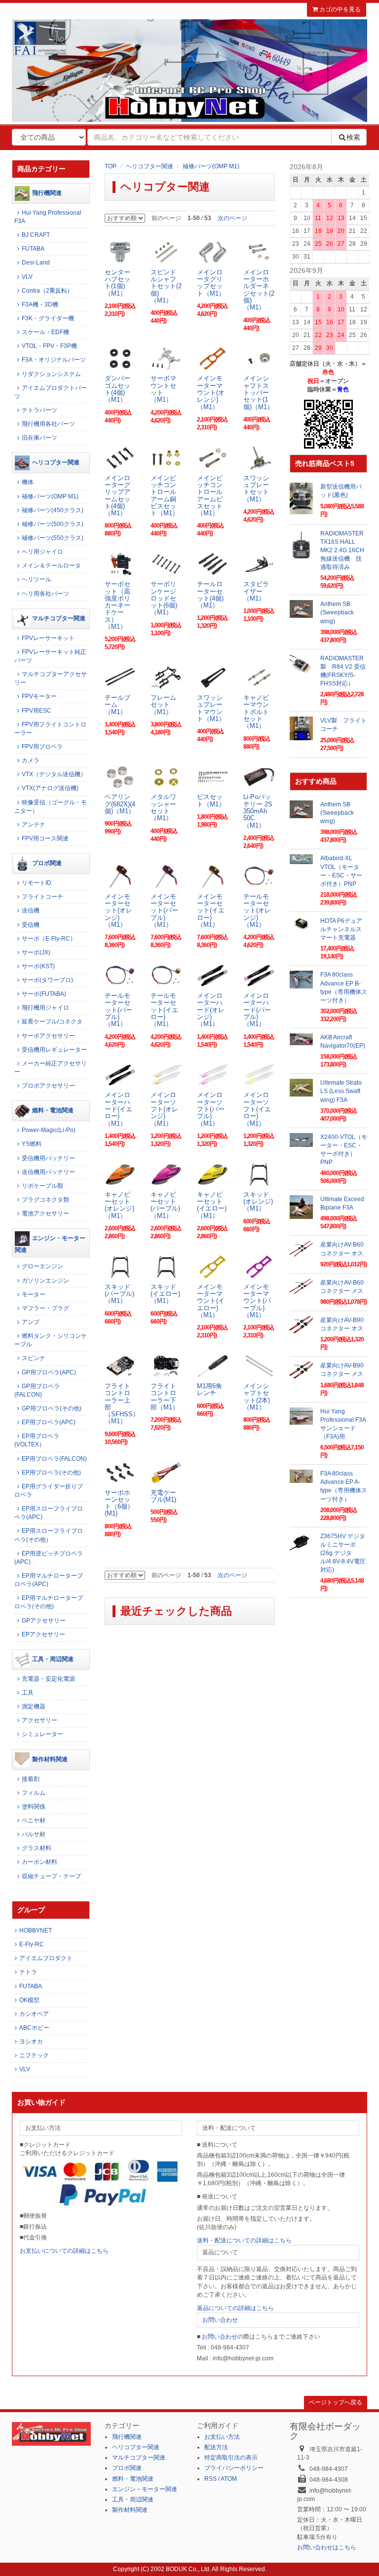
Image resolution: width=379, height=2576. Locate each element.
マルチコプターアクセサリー (51, 678)
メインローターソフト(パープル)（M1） (211, 1109)
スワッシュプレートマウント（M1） (211, 708)
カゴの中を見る (339, 9)
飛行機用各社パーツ (48, 424)
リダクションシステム (51, 374)
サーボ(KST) (38, 966)
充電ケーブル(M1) (163, 1496)
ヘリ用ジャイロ (42, 552)
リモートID (37, 883)
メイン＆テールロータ (51, 566)
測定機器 (34, 1706)
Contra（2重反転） (47, 291)
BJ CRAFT (36, 235)
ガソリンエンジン (45, 1281)
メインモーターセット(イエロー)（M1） (211, 910)
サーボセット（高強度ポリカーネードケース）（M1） (117, 605)
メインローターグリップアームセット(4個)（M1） (117, 495)
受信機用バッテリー (48, 1158)
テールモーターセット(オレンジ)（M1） (257, 910)
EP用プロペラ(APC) (49, 1422)
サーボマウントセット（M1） (163, 389)
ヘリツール (37, 579)
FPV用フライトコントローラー (50, 729)
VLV (27, 277)
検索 (353, 137)
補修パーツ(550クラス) (53, 538)
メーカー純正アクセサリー (51, 1068)
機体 (28, 482)
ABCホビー (34, 2028)
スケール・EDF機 (45, 332)
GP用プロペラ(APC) (49, 1372)
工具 (28, 1693)
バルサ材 (34, 1834)
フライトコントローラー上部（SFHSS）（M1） (122, 1403)
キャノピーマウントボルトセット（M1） (256, 712)
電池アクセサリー (45, 1213)
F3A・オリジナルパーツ (54, 360)
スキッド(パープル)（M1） (119, 1294)
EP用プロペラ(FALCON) (54, 1459)
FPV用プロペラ (42, 747)
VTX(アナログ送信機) (50, 788)
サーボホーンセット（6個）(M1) (119, 1503)
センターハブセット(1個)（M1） (117, 283)
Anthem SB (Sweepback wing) (337, 612)
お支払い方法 (222, 2437)
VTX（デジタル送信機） (54, 774)
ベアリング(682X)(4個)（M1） (120, 804)
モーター (34, 1294)
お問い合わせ (220, 2320)
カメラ (31, 760)
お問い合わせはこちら (327, 2547)
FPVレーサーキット (48, 638)
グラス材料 (37, 1848)
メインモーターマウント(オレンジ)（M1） (211, 392)
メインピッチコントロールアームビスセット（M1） (210, 495)
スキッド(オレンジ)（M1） (258, 1202)
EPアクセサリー (43, 1634)
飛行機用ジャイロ (45, 1008)
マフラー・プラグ (45, 1308)
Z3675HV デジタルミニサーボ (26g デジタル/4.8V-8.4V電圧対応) (343, 1553)
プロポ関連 (47, 863)
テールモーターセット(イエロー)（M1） (164, 1010)
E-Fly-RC (32, 1944)
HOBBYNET (36, 1931)
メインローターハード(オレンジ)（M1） (211, 1010)
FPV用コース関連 (45, 838)
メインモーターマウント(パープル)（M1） (257, 1301)
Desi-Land (36, 263)
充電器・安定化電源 (48, 1679)
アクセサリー (39, 1720)
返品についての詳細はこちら (235, 2308)
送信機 (31, 910)
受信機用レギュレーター (54, 1050)
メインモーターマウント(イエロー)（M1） (211, 1301)
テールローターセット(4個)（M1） (210, 595)
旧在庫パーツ (39, 438)
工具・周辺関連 (53, 1659)
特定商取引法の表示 (231, 2458)
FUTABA (33, 249)
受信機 (31, 925)
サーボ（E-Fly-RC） (49, 939)
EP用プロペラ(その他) (51, 1473)
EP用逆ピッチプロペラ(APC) (49, 1558)
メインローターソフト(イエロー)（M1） (257, 1109)
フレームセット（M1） (163, 705)
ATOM (229, 2479)
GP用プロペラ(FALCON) (37, 1390)
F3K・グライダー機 (48, 318)
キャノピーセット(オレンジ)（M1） (119, 1205)
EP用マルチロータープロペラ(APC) (49, 1580)
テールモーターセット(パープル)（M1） (118, 1010)
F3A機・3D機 (40, 304)
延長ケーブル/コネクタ (52, 1022)
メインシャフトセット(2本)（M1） (257, 1397)
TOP (111, 166)
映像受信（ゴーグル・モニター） (51, 807)
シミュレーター (42, 1734)
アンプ (31, 1322)
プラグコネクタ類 (45, 1200)
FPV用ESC (37, 711)
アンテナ (34, 825)
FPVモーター (39, 696)
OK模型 (29, 2000)
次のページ (232, 218)
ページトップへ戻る (336, 2402)
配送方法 (216, 2447)
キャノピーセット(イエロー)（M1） (212, 1205)
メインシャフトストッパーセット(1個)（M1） (258, 392)
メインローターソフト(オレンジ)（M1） (164, 1109)
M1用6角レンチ (209, 1389)
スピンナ (34, 1358)
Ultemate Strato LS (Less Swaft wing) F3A (341, 1091)
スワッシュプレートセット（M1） (256, 489)
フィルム (34, 1793)
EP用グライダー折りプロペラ (49, 1491)
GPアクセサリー (44, 1621)
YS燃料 (32, 1144)
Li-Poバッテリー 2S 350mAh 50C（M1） (258, 811)
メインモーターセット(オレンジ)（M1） (118, 910)
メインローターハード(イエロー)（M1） (118, 1109)
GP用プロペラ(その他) (52, 1408)
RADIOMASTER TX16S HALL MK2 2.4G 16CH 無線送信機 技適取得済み (345, 550)
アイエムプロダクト (46, 1958)
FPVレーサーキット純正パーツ (50, 656)
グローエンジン (42, 1266)
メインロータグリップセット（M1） (211, 283)
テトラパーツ (39, 410)
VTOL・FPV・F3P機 (49, 346)
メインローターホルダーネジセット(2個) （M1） (259, 290)
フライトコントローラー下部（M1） (165, 1397)
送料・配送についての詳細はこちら (244, 2240)
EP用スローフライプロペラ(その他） (49, 1535)
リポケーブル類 (42, 1186)
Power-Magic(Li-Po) (49, 1130)
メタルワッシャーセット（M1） (163, 807)
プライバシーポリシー (234, 2468)
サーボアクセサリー (48, 1036)
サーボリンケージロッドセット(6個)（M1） (164, 598)
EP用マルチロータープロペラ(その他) (49, 1602)
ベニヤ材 (34, 1820)
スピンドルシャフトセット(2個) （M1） (166, 286)
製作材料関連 (50, 1759)
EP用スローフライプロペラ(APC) (49, 1513)
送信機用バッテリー (48, 1172)
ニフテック (34, 2055)
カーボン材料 (39, 1862)
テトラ (28, 1972)
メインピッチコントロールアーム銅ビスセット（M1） (165, 495)
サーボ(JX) (36, 952)
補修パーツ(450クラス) (53, 510)
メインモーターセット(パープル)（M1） (164, 910)
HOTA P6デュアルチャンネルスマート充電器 (341, 929)
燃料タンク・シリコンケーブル (51, 1340)
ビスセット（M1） (211, 800)
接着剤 (31, 1779)
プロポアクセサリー (48, 1086)
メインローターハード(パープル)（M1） (257, 1010)
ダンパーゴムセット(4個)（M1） (117, 389)
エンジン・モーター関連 (50, 1244)
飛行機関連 (47, 193)
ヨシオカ (31, 2042)
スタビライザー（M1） (256, 591)
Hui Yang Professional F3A (48, 217)
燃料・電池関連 (53, 1111)
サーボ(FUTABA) (44, 994)
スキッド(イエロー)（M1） (165, 1294)
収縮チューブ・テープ (51, 1876)
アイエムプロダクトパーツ (51, 392)
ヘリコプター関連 (150, 166)
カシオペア (34, 2014)
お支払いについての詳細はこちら (64, 2251)
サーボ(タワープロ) (47, 980)
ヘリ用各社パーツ (45, 594)
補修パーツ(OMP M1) (211, 166)
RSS (210, 2479)
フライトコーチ (42, 897)
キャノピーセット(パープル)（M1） (165, 1205)
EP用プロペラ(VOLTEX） (37, 1440)
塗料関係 (34, 1807)
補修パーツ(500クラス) (53, 524)
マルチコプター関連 (59, 618)
